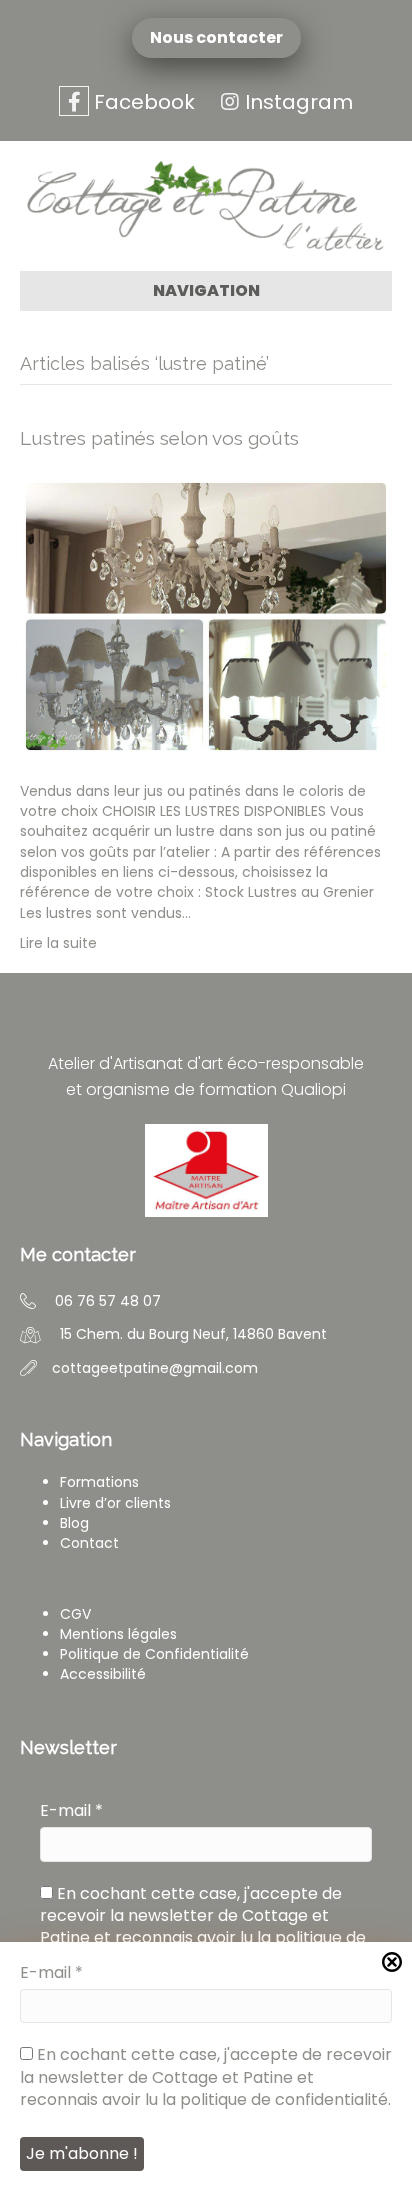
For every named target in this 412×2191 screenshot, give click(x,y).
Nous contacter (220, 38)
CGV (75, 1614)
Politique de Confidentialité (154, 1654)
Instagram (299, 102)
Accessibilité (103, 1674)
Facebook (142, 102)
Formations (99, 1482)
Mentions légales (118, 1634)
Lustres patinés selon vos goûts (159, 438)
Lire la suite (58, 943)
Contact (89, 1543)
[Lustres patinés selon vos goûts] (206, 615)
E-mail (71, 1811)
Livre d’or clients (115, 1503)
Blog (74, 1523)
